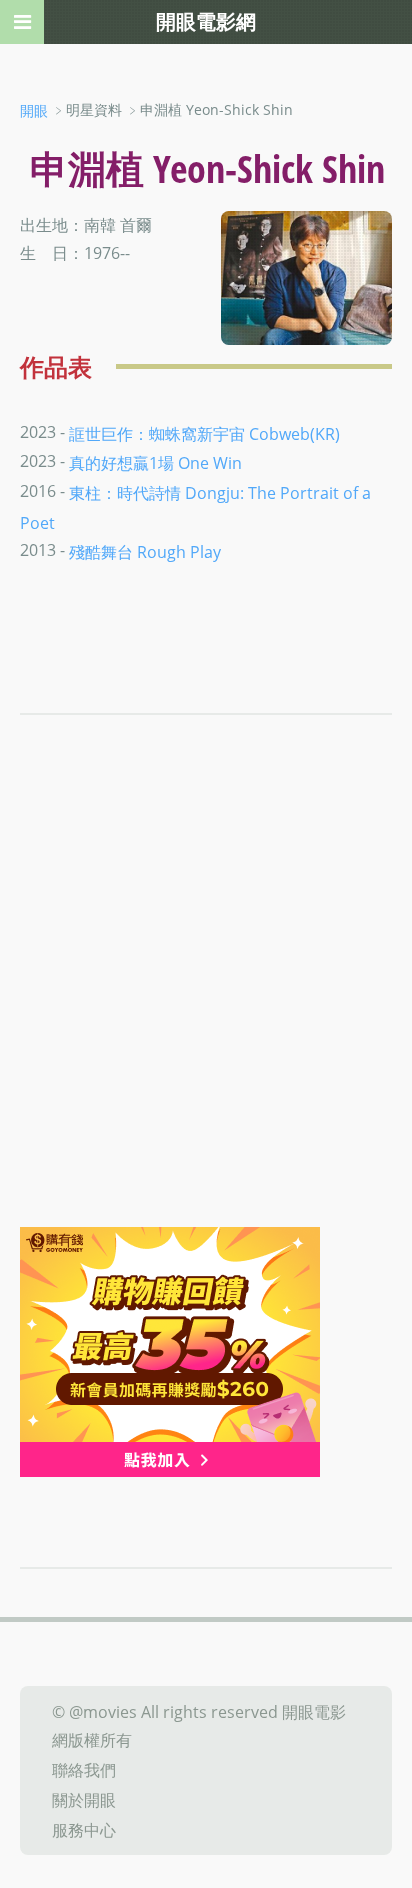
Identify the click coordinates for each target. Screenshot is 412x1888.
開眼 (34, 110)
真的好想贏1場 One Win (155, 463)
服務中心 (84, 1829)
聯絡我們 (84, 1770)
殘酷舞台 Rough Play (145, 552)
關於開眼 (84, 1800)
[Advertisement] (206, 1011)
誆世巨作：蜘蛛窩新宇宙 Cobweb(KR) (204, 433)
